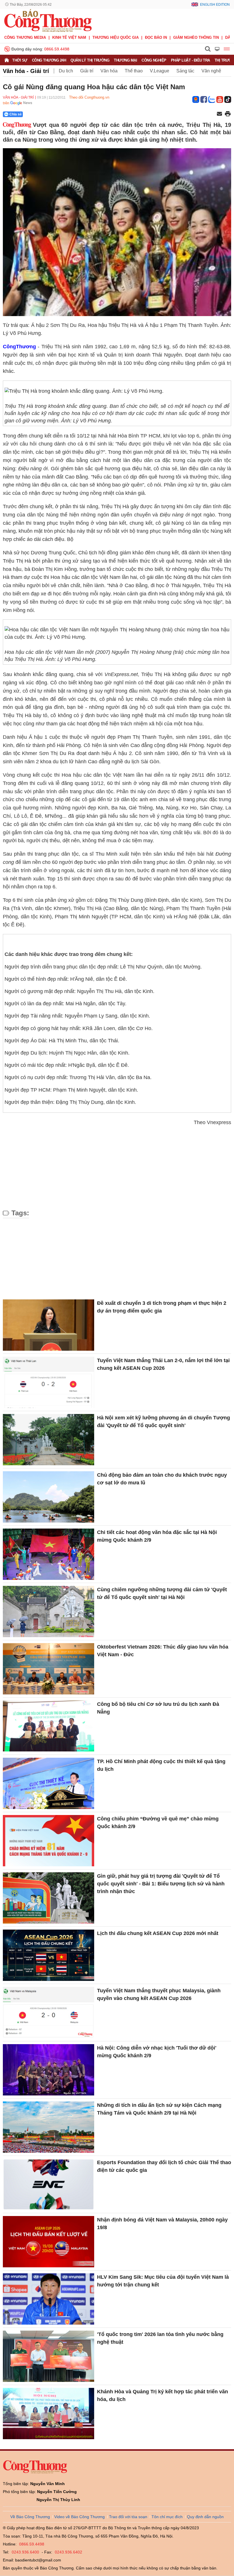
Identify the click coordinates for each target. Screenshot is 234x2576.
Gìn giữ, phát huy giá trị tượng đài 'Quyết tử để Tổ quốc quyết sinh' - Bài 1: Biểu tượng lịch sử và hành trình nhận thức (161, 1884)
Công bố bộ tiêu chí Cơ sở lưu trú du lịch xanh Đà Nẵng (158, 1708)
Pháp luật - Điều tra (190, 60)
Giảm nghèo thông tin (196, 37)
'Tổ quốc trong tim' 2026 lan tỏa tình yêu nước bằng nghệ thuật (160, 2338)
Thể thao (134, 71)
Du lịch (66, 71)
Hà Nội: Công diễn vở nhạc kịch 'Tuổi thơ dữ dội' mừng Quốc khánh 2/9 (157, 2052)
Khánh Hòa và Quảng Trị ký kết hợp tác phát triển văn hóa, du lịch (163, 2395)
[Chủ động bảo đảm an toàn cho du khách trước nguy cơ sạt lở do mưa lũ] (49, 1497)
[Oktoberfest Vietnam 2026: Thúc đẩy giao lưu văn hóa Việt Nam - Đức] (49, 1669)
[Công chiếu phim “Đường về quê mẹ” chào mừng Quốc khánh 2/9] (49, 1841)
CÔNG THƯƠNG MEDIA (25, 37)
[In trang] (228, 114)
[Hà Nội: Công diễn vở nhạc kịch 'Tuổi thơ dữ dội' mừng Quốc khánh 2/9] (49, 2070)
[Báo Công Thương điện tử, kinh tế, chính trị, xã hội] (48, 20)
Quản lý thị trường (90, 60)
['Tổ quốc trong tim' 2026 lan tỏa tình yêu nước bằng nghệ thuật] (49, 2356)
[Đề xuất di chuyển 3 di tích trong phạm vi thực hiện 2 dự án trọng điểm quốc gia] (49, 1325)
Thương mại (125, 60)
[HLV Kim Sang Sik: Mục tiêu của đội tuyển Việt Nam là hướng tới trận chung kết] (49, 2299)
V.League (160, 71)
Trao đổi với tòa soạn (128, 2517)
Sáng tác (185, 71)
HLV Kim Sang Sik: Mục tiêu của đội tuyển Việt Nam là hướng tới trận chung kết (163, 2281)
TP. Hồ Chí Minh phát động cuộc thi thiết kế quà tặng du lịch (161, 1765)
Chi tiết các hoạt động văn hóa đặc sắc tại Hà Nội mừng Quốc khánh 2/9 (157, 1536)
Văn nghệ (211, 71)
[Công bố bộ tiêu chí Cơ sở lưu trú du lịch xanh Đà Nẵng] (49, 1726)
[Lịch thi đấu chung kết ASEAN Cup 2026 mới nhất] (49, 1955)
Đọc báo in (156, 37)
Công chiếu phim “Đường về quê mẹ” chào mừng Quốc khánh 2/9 (158, 1823)
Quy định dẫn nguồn (205, 2517)
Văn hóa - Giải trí (26, 71)
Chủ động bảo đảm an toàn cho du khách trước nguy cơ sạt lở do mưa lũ (162, 1479)
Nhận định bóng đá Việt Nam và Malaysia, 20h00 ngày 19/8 (162, 2224)
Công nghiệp (154, 60)
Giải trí (87, 71)
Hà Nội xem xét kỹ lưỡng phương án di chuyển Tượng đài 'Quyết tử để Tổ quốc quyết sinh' (164, 1422)
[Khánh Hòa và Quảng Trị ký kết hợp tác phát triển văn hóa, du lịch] (49, 2414)
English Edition (215, 5)
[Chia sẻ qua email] (219, 114)
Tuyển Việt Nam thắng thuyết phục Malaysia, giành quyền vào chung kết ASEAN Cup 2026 (159, 1994)
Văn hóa (109, 71)
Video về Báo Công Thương (79, 2517)
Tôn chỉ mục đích (167, 2517)
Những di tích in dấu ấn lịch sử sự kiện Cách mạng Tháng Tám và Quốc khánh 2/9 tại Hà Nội (159, 2109)
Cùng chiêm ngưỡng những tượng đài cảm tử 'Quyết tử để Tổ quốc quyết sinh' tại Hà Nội (162, 1593)
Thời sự (20, 60)
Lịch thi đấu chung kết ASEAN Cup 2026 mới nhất (158, 1933)
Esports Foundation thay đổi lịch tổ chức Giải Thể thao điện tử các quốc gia (164, 2166)
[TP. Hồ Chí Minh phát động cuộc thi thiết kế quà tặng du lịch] (49, 1783)
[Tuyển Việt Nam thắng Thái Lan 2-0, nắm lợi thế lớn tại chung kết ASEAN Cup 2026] (49, 1382)
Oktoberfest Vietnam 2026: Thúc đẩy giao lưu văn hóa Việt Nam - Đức (163, 1651)
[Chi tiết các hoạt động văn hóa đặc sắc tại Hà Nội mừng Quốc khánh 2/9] (49, 1554)
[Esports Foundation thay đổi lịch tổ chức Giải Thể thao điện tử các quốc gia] (49, 2184)
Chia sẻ (16, 114)
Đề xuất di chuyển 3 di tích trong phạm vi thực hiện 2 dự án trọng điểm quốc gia (162, 1307)
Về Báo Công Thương (30, 2517)
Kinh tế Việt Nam (69, 37)
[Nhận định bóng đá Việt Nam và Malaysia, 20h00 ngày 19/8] (49, 2242)
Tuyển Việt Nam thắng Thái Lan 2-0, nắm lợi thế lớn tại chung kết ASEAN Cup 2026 (163, 1364)
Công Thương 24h (49, 60)
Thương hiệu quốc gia (116, 37)
